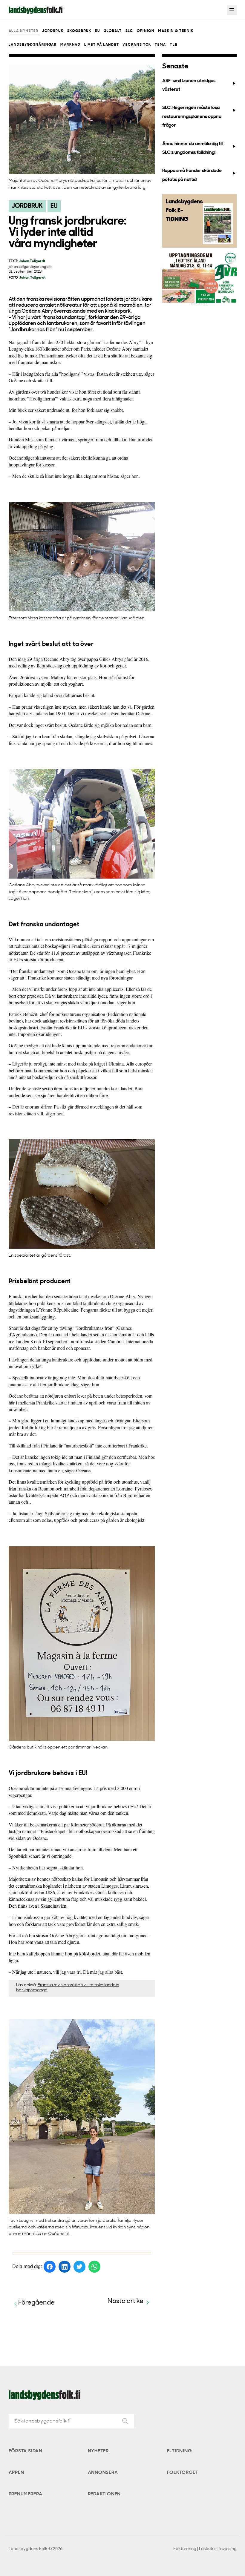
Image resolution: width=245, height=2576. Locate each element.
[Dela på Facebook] (50, 2267)
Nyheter (98, 2451)
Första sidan (26, 2451)
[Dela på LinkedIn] (65, 2267)
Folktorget (183, 2473)
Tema (160, 45)
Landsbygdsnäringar (33, 45)
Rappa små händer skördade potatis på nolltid (192, 175)
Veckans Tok (137, 45)
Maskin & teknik (176, 31)
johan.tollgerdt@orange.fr (30, 267)
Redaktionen (104, 2494)
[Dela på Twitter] (79, 2267)
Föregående (36, 2303)
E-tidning (179, 2451)
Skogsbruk (79, 31)
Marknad (71, 45)
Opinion (146, 31)
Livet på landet (102, 45)
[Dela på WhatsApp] (94, 2267)
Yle (173, 45)
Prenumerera (26, 2494)
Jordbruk (53, 31)
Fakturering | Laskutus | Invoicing (205, 2549)
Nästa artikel (126, 2301)
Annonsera (103, 2473)
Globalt (113, 31)
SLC (129, 31)
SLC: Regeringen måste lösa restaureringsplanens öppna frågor (192, 117)
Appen (16, 2473)
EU (97, 31)
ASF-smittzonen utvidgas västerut (189, 85)
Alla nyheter (24, 31)
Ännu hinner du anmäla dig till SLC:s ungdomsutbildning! (193, 148)
